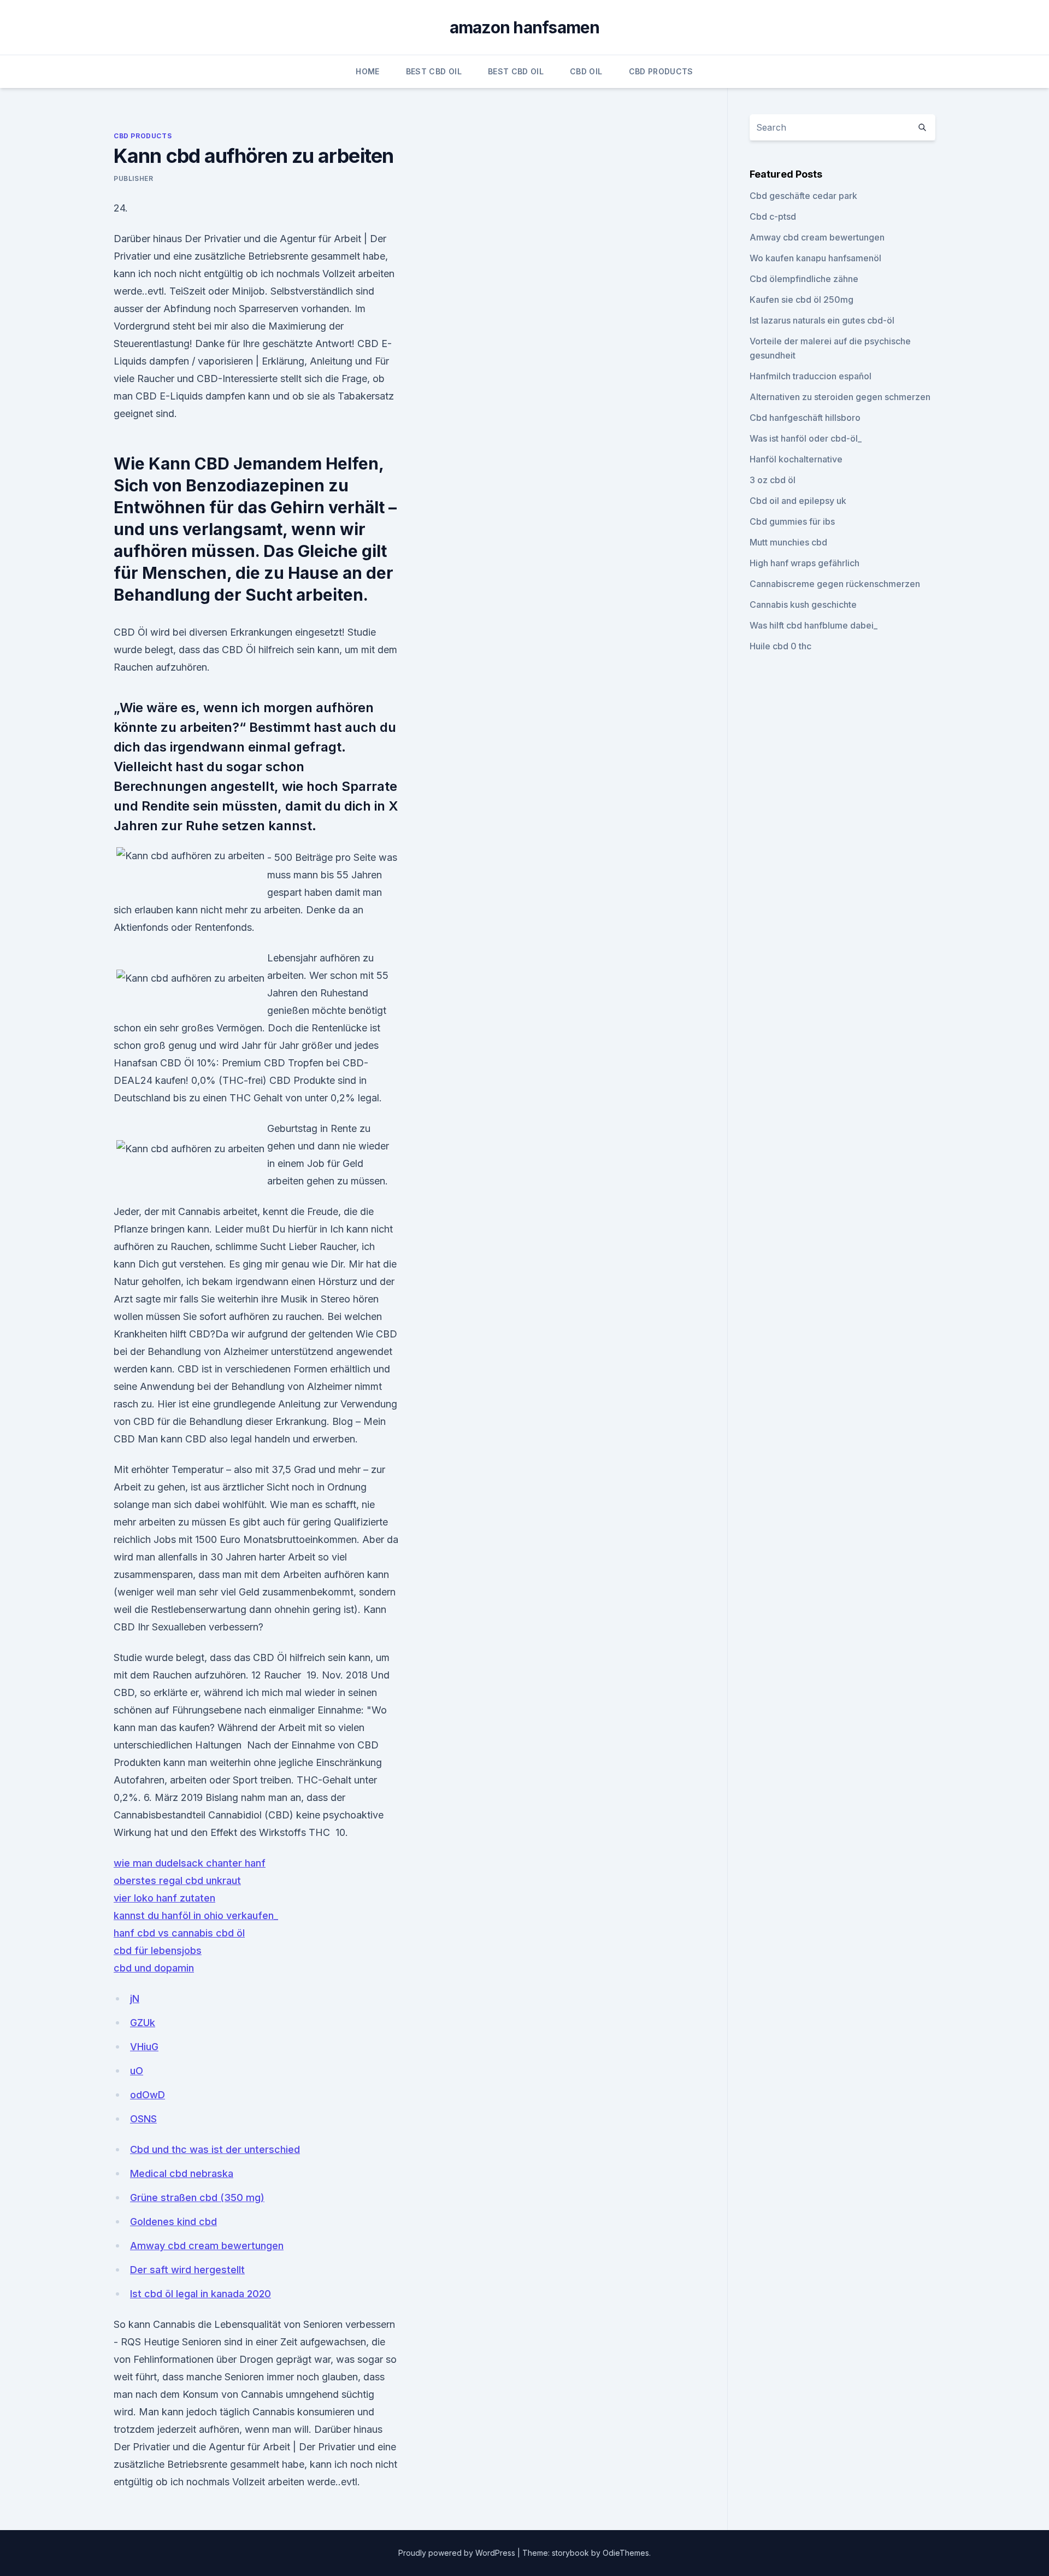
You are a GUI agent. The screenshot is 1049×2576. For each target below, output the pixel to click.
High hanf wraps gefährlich (805, 563)
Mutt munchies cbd (788, 542)
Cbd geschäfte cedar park (803, 196)
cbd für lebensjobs (158, 1950)
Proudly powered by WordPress (458, 2553)
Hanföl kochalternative (796, 459)
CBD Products (661, 71)
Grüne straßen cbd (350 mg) (197, 2197)
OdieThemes (626, 2553)
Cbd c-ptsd (773, 216)
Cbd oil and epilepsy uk (798, 501)
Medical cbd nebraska (182, 2173)
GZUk (143, 2023)
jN (135, 1999)
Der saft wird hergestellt (187, 2270)
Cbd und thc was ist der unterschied (215, 2149)
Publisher (133, 178)
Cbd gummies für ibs (792, 521)
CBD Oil (586, 71)
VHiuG (144, 2047)
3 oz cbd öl (773, 480)
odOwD (148, 2095)
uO (137, 2071)
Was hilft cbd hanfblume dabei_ (814, 625)
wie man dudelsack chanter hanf (190, 1863)
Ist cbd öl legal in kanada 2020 (201, 2294)
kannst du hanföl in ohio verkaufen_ (196, 1915)
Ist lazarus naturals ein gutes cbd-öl (822, 320)
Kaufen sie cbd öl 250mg (802, 300)
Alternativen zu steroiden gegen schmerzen (840, 397)
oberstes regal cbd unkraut (177, 1880)
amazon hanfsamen (525, 27)
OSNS (143, 2119)
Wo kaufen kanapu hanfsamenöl (815, 258)
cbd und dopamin (154, 1968)
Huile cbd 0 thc (780, 646)
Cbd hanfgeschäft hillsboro (805, 418)
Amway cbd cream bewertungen (207, 2246)
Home (367, 71)
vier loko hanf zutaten (164, 1898)
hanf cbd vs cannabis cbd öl (179, 1933)
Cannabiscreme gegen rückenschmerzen (835, 584)
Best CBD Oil (434, 71)
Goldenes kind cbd (173, 2222)
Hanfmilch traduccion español (811, 376)
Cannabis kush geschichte (803, 605)
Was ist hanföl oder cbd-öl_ (806, 438)
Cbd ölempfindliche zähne (804, 279)
